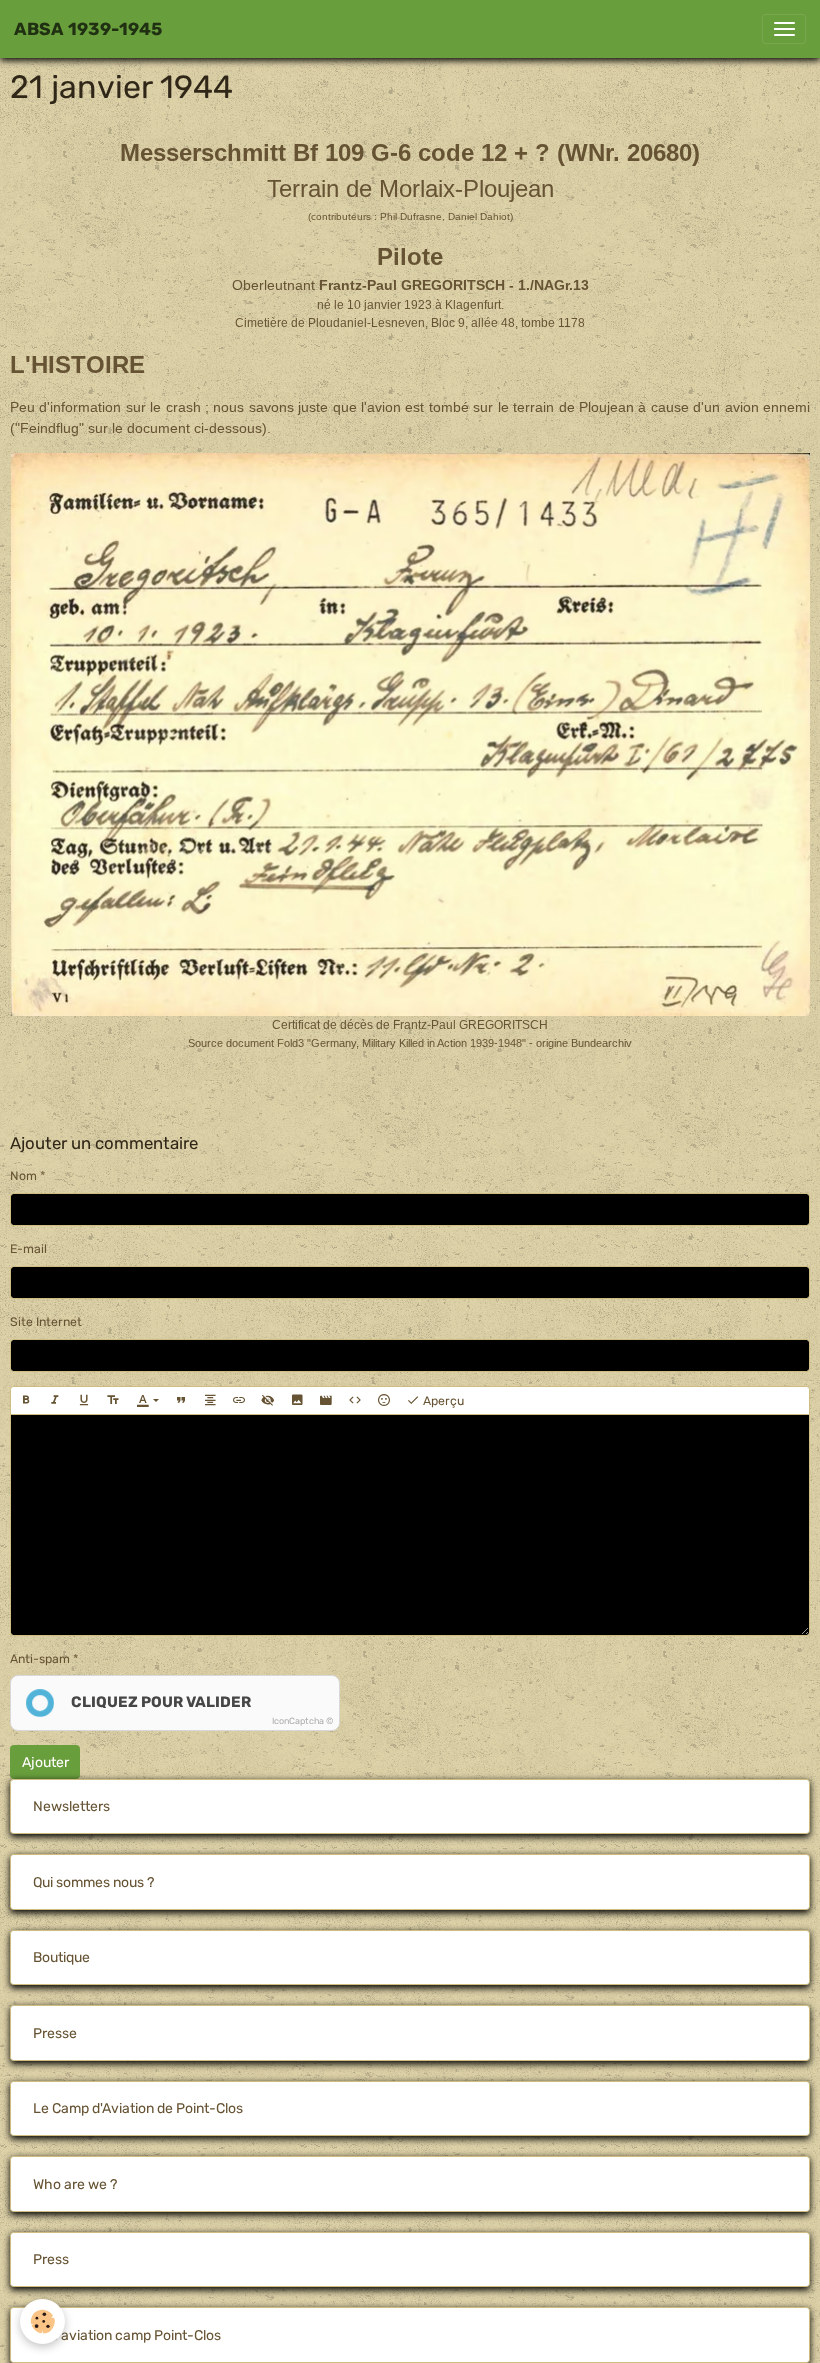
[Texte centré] (210, 1400)
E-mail (28, 1249)
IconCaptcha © (302, 1721)
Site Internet (46, 1322)
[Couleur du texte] (147, 1400)
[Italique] (55, 1400)
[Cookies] (42, 2321)
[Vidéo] (326, 1400)
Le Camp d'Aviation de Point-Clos (138, 2108)
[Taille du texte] (113, 1400)
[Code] (355, 1400)
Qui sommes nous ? (93, 1882)
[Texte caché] (268, 1400)
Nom (23, 1176)
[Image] (297, 1400)
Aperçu (442, 1401)
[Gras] (26, 1400)
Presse (55, 2033)
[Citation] (181, 1400)
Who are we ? (75, 2184)
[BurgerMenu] (784, 29)
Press (51, 2259)
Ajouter (45, 1762)
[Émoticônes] (384, 1400)
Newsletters (71, 1806)
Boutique (61, 1957)
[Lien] (239, 1400)
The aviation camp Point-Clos (127, 2335)
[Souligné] (84, 1400)
